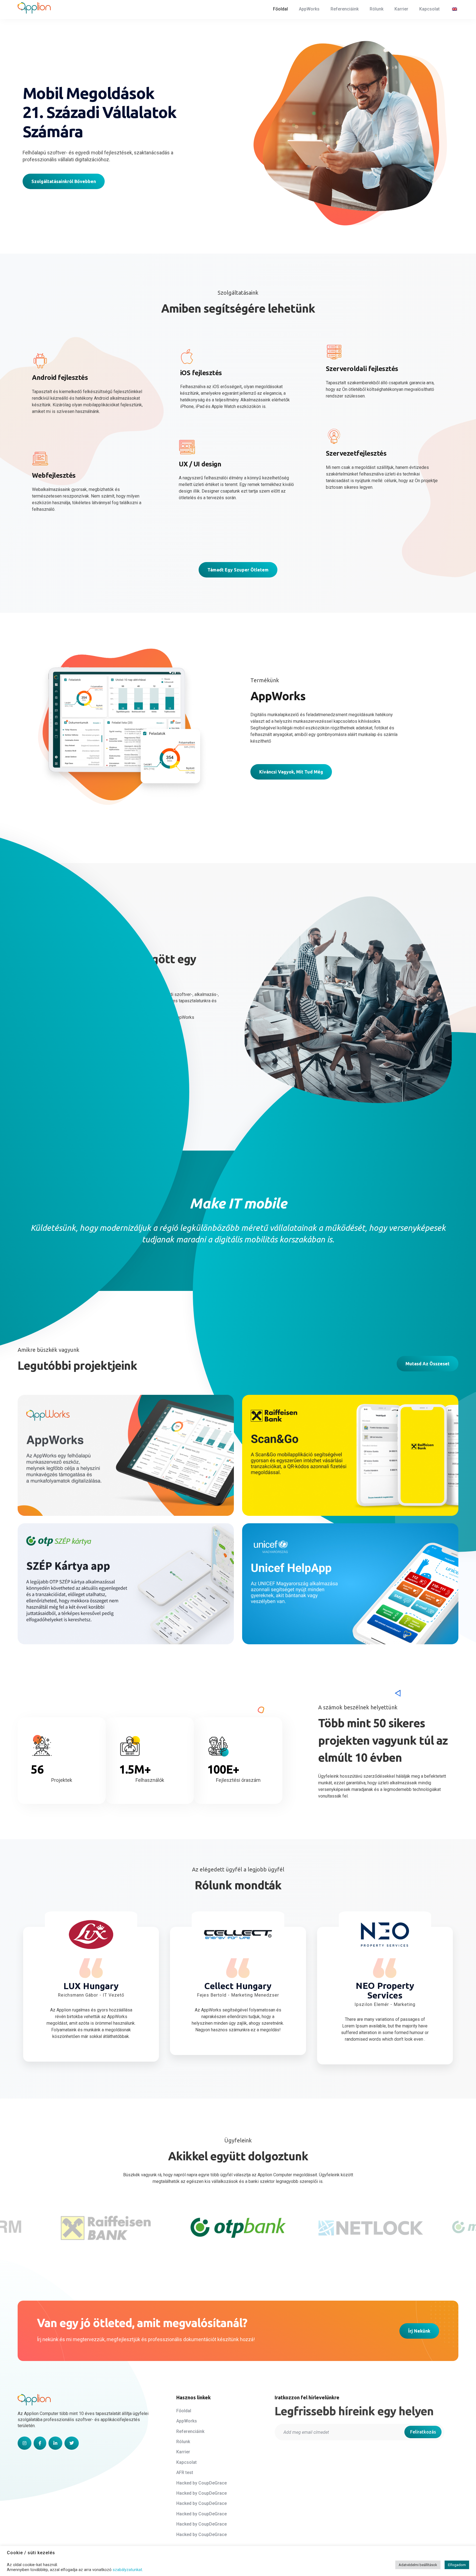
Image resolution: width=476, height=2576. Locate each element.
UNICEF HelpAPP (279, 1610)
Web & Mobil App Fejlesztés (95, 1485)
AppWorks (47, 1475)
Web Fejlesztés (49, 1492)
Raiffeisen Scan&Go (283, 1482)
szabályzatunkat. (128, 2570)
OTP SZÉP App (52, 1610)
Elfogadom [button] (457, 2565)
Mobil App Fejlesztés (279, 1492)
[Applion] (34, 8)
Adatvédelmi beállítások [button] (418, 2565)
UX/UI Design (47, 1485)
